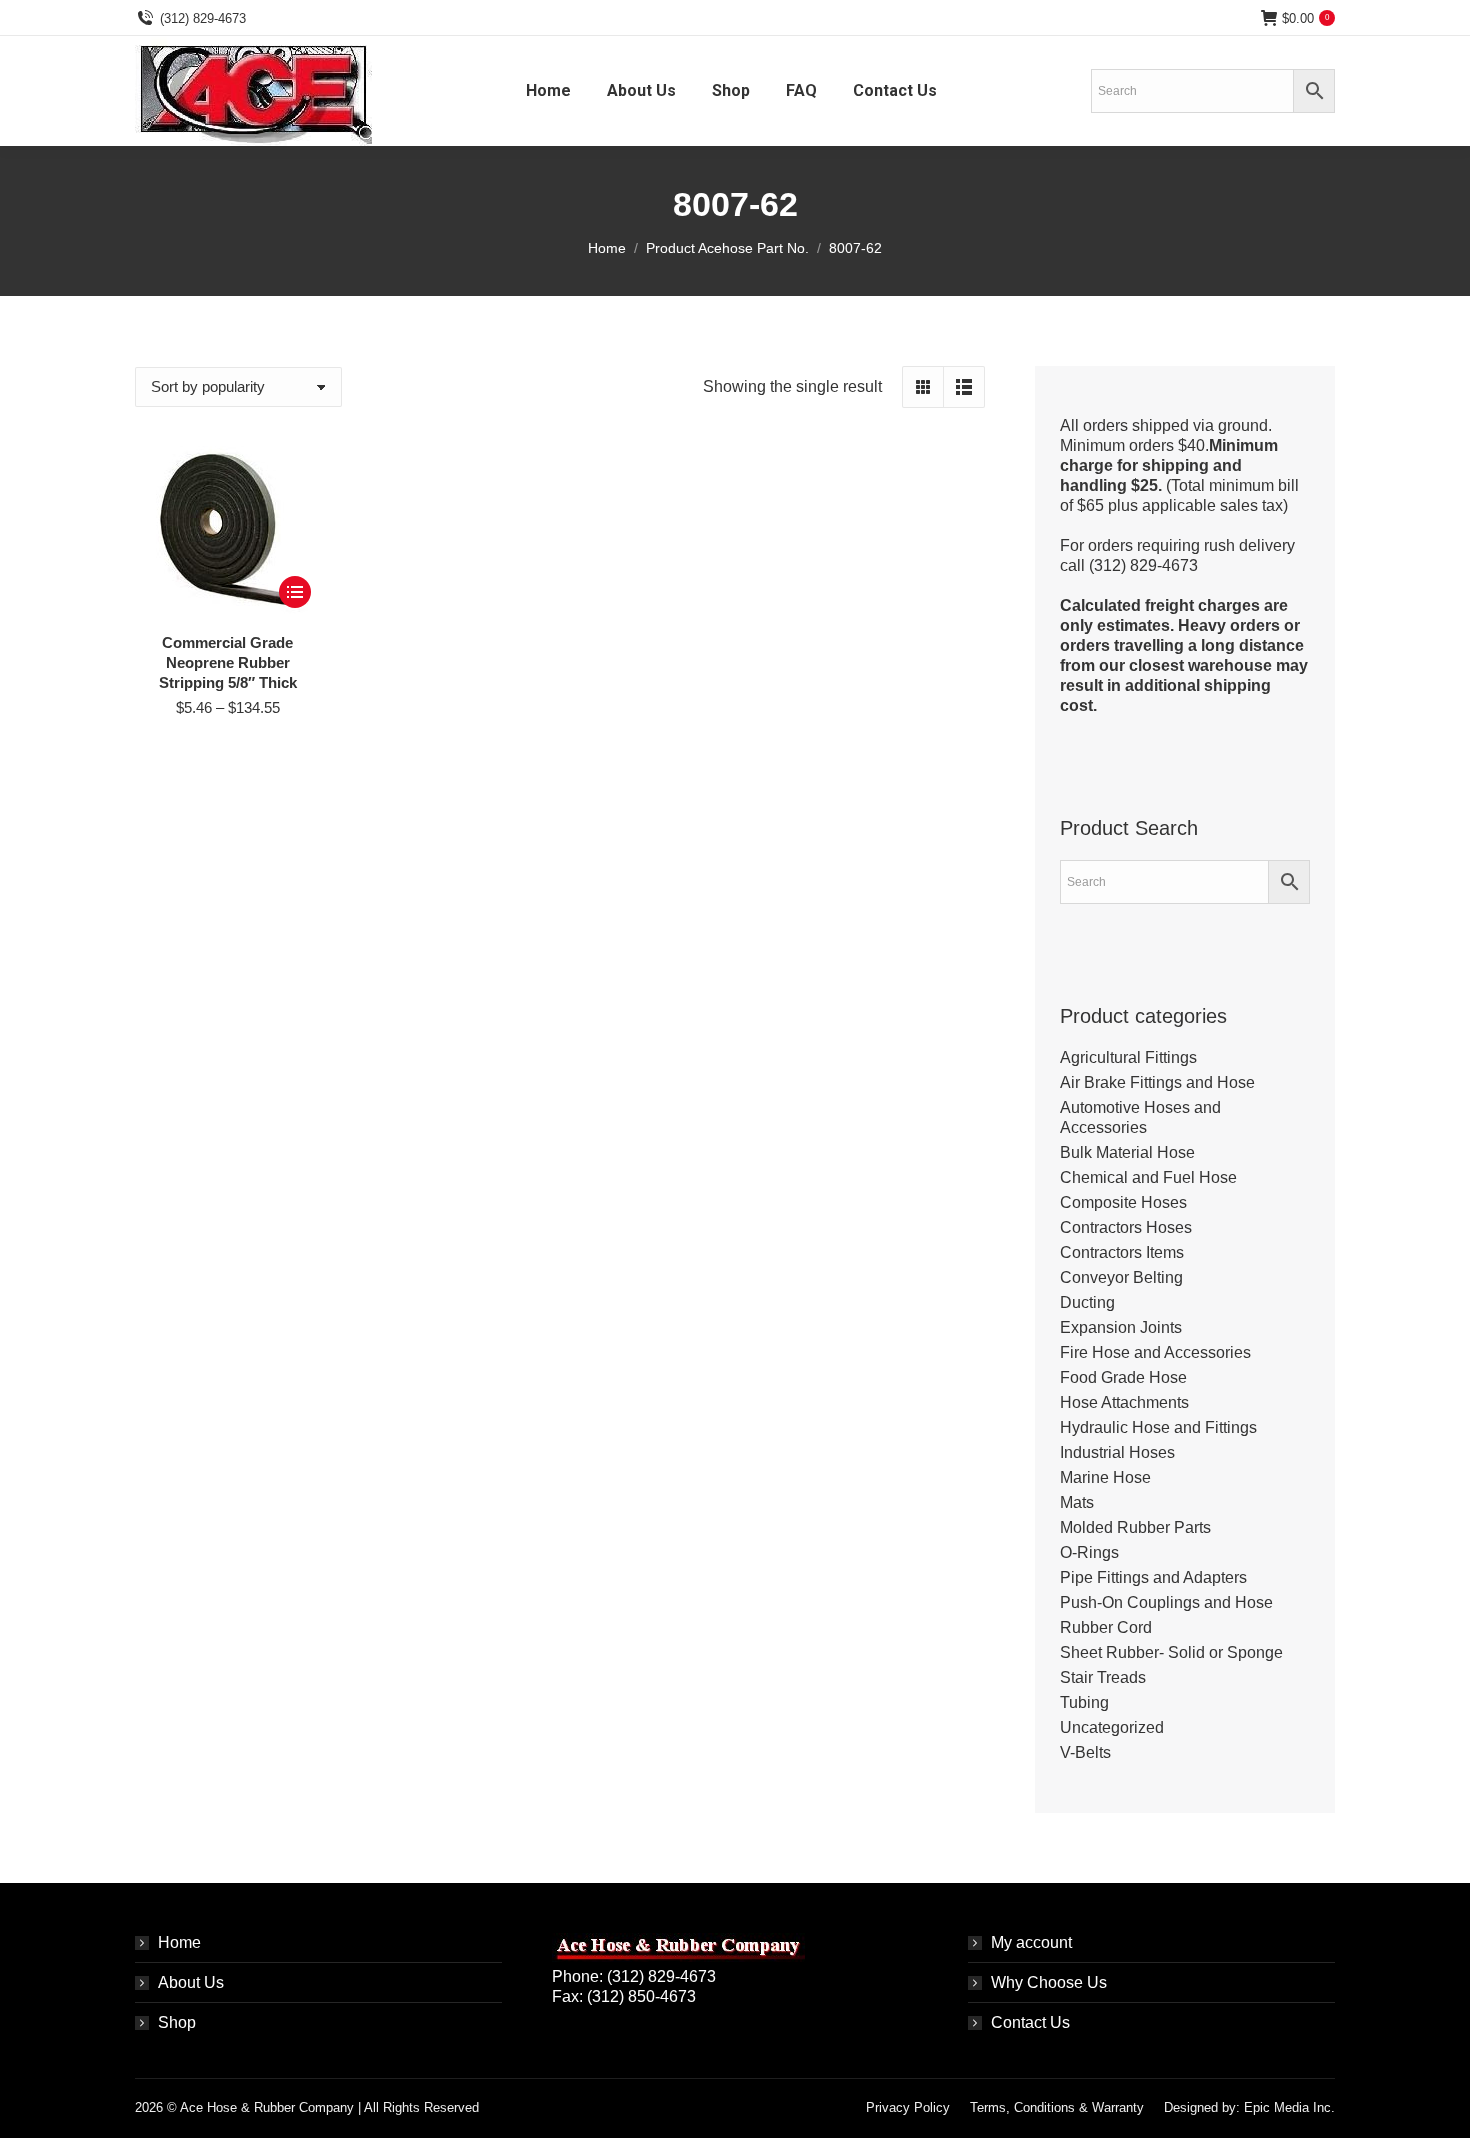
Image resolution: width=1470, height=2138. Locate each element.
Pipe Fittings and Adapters (1153, 1577)
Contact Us (1030, 2022)
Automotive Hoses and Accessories (1140, 1117)
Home (179, 1942)
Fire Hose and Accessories (1155, 1352)
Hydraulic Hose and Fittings (1158, 1427)
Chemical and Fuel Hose (1148, 1177)
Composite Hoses (1123, 1202)
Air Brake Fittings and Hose (1157, 1082)
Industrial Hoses (1117, 1452)
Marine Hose (1105, 1477)
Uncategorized (1112, 1727)
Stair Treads (1103, 1677)
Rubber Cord (1106, 1627)
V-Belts (1085, 1752)
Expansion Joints (1121, 1327)
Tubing (1084, 1702)
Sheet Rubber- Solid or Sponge (1171, 1652)
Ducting (1087, 1302)
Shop (177, 2022)
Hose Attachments (1124, 1402)
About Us (191, 1982)
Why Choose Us (1049, 1982)
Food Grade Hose (1123, 1377)
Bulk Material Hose (1127, 1152)
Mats (1077, 1502)
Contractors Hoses (1126, 1227)
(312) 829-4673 (203, 18)
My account (1031, 1942)
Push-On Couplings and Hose (1166, 1602)
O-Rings (1089, 1552)
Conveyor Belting (1121, 1277)
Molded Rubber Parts (1135, 1527)
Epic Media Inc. (1289, 2107)
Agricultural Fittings (1128, 1057)
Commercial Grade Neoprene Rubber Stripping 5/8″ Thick (228, 662)
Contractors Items (1122, 1252)
